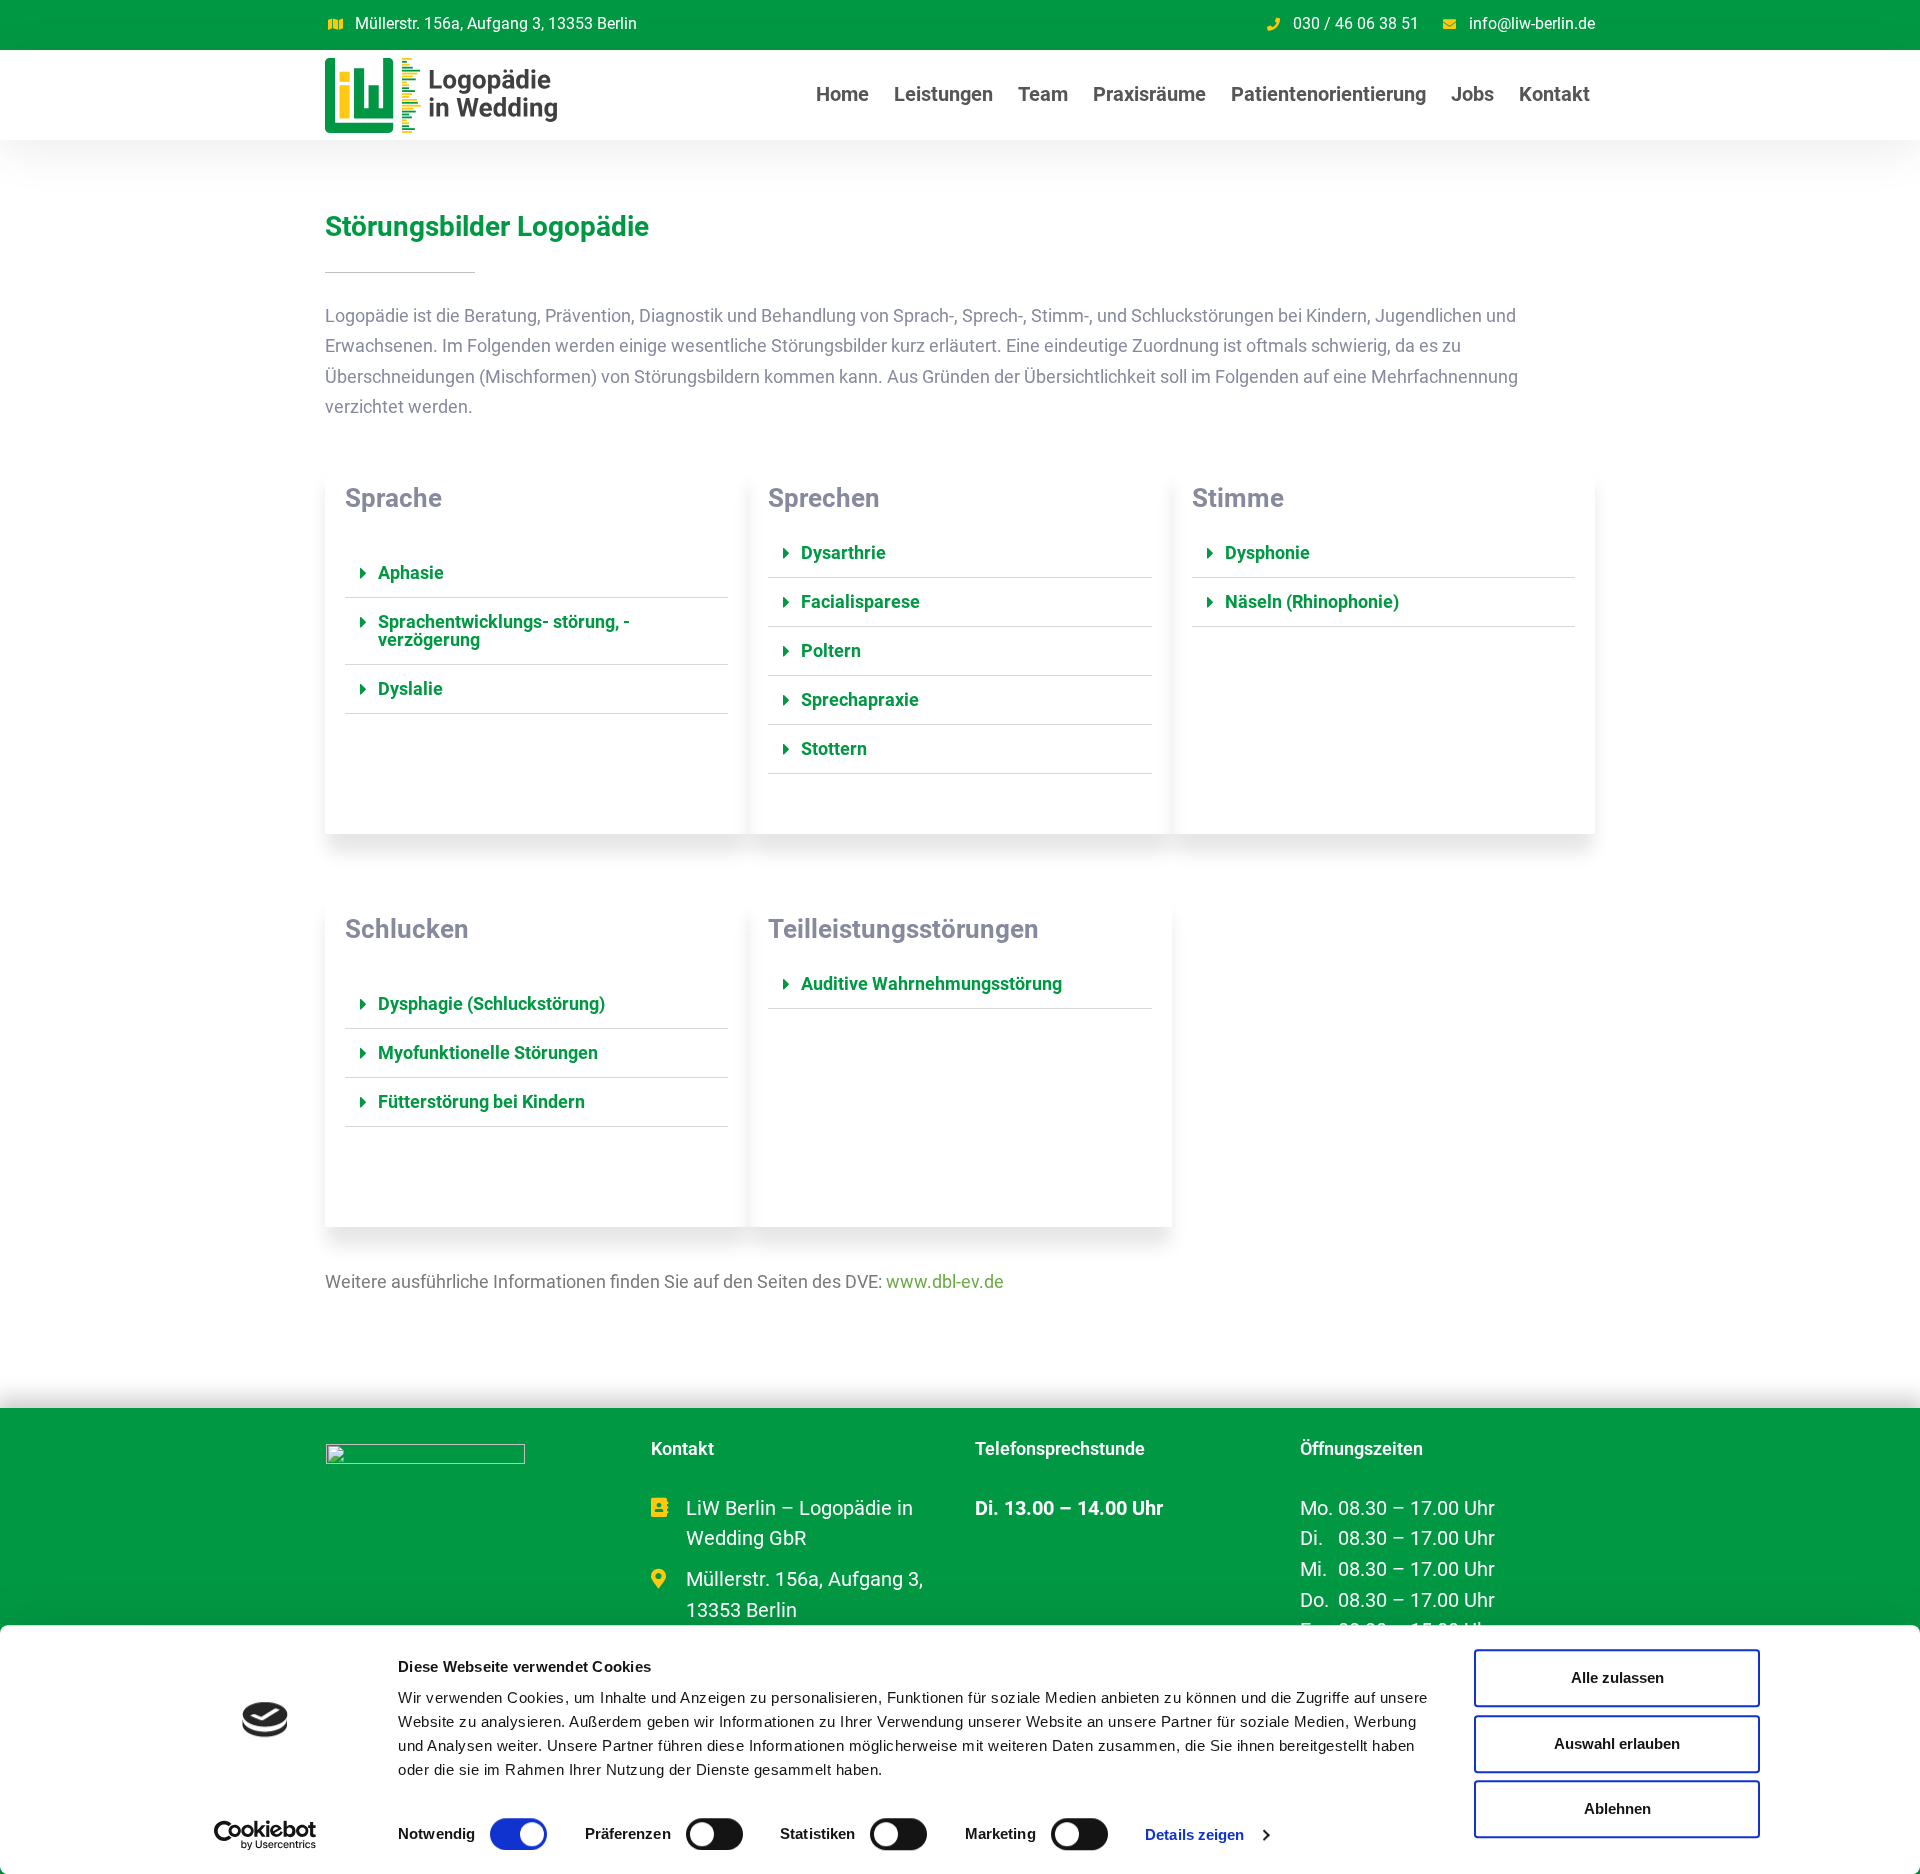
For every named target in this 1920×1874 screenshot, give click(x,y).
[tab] (536, 573)
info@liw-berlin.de (1532, 24)
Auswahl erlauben (1617, 1743)
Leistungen (943, 94)
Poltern (831, 650)
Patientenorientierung (1328, 94)
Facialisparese (860, 601)
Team (1043, 94)
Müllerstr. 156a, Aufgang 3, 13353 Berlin (496, 24)
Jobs (1472, 94)
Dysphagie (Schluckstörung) (491, 1003)
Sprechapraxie (860, 699)
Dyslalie (410, 688)
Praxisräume (1149, 94)
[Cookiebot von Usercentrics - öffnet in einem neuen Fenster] (265, 1835)
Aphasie (411, 572)
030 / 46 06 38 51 (1356, 24)
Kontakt (1554, 94)
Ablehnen (1617, 1808)
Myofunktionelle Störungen (488, 1052)
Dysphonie (1267, 552)
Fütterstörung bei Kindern (481, 1101)
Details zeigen (1194, 1834)
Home (842, 94)
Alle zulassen (1617, 1677)
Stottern (834, 748)
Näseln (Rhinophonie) (1312, 601)
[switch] (714, 1834)
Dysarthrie (843, 552)
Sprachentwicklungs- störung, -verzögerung (504, 630)
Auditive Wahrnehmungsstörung (931, 983)
